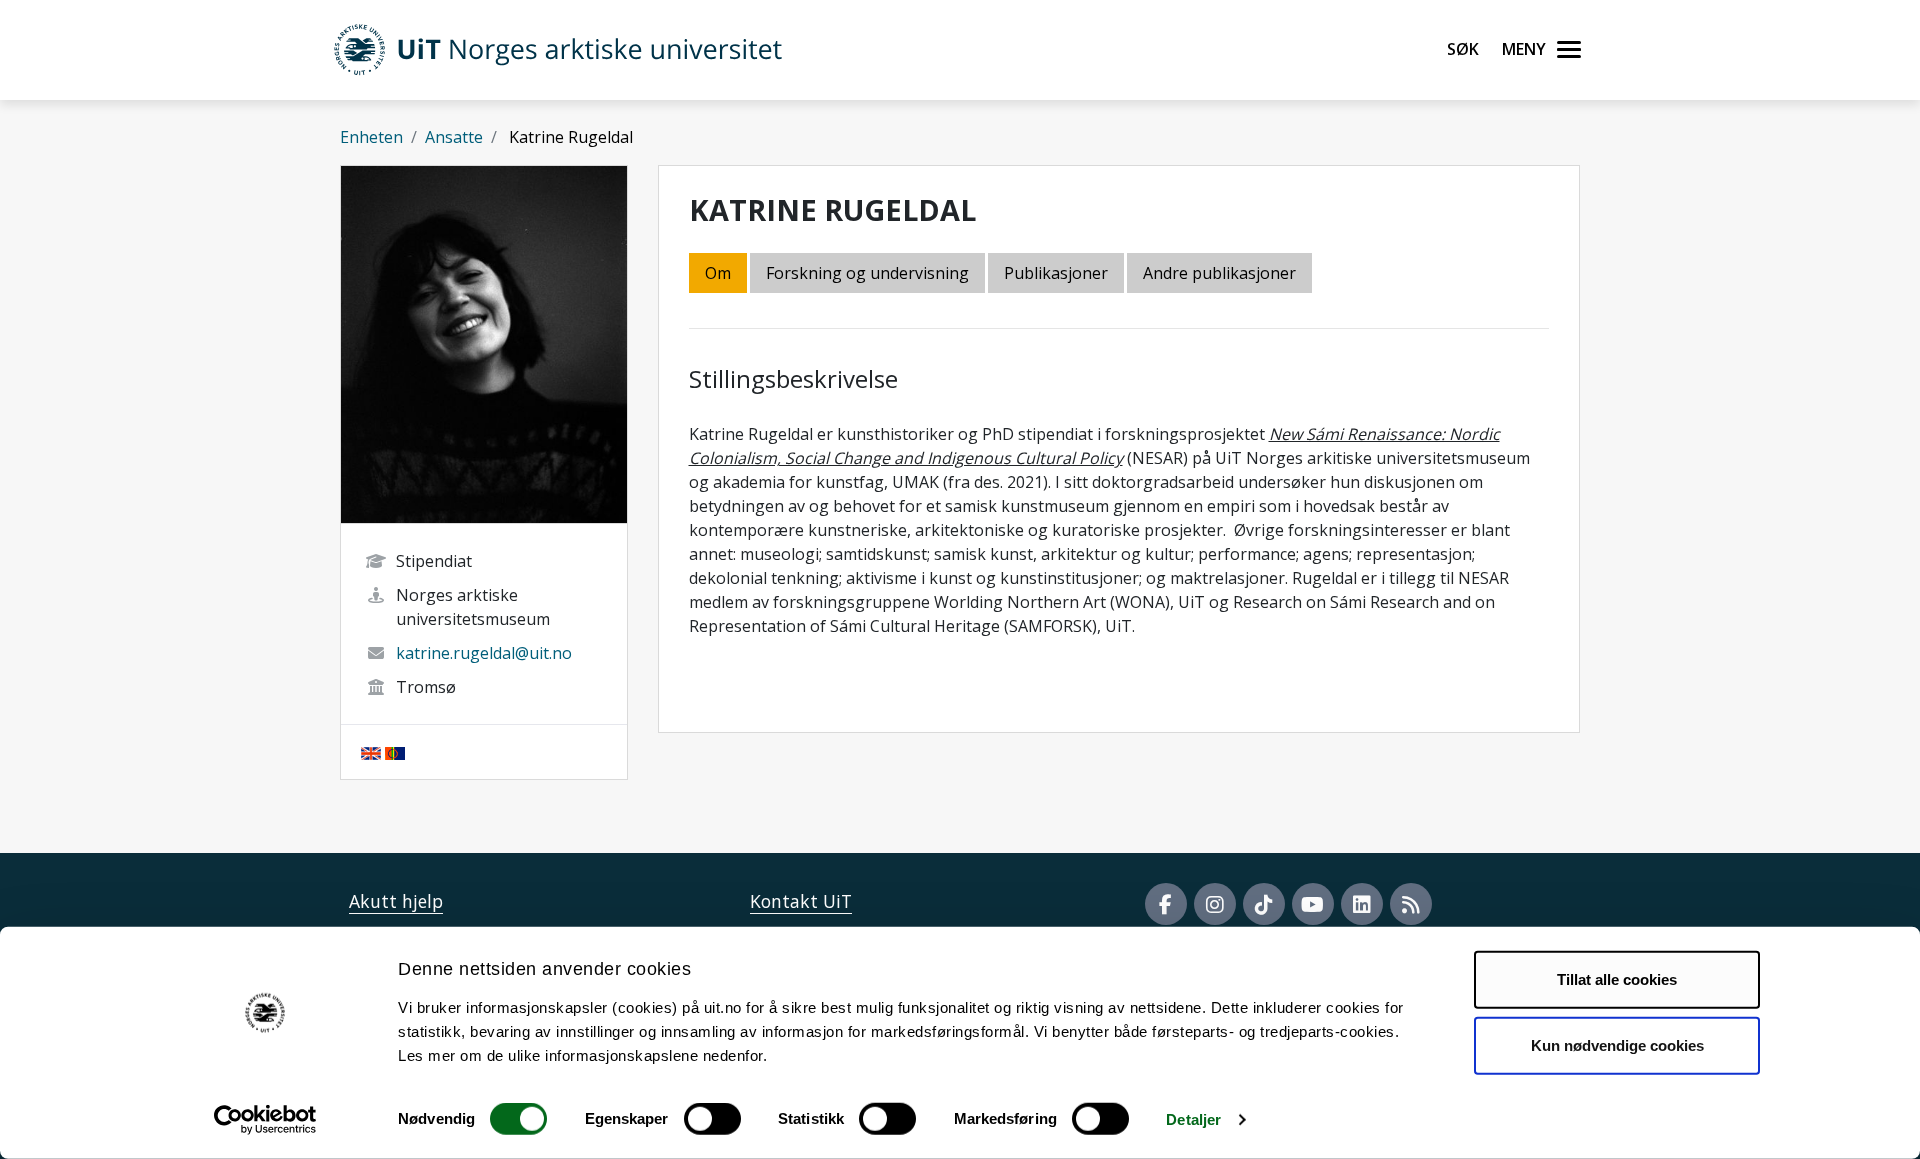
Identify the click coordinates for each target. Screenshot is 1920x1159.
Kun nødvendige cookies (1617, 1044)
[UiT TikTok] (1264, 904)
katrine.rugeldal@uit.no (484, 653)
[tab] (1057, 274)
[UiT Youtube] (1313, 904)
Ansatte (454, 137)
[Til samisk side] (395, 752)
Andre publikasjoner (1219, 273)
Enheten (371, 137)
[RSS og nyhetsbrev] (1411, 904)
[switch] (712, 1119)
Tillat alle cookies (1617, 979)
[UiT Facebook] (1166, 904)
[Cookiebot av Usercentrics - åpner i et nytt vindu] (265, 1120)
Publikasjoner (1056, 273)
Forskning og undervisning (867, 273)
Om (718, 273)
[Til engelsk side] (371, 752)
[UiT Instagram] (1215, 904)
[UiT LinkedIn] (1362, 904)
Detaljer (1193, 1119)
